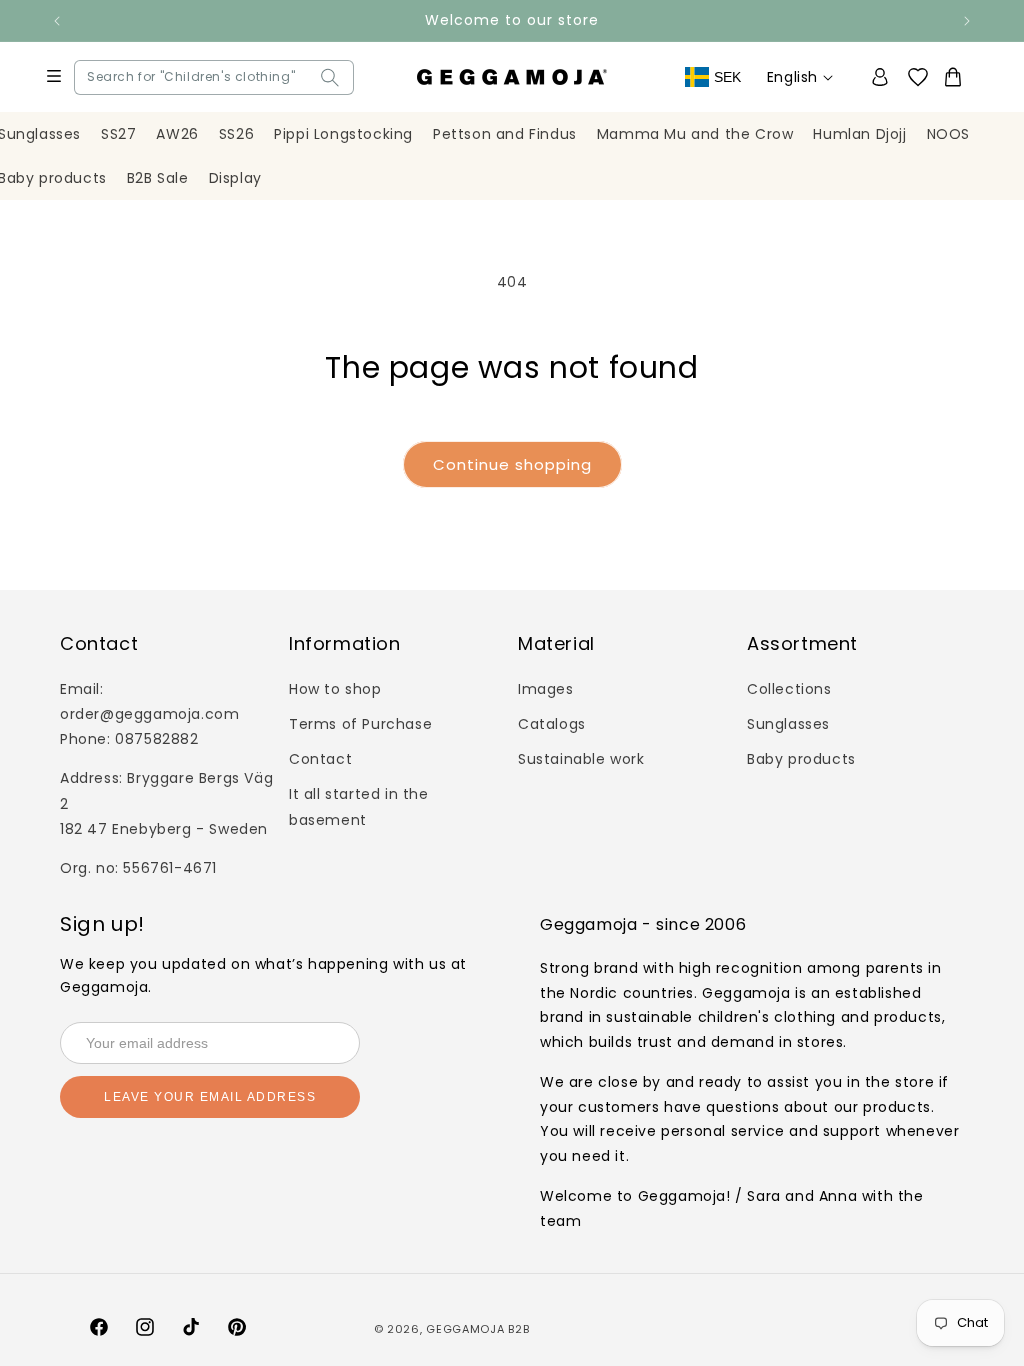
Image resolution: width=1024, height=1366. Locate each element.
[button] (92, 77)
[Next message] (967, 21)
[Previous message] (57, 21)
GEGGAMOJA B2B (477, 1329)
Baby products (801, 759)
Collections (789, 689)
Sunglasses (788, 724)
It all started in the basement (359, 806)
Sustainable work (581, 759)
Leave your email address (210, 1097)
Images (546, 689)
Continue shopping (512, 464)
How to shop (335, 689)
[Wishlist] (924, 77)
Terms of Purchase (360, 724)
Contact (320, 759)
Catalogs (552, 724)
